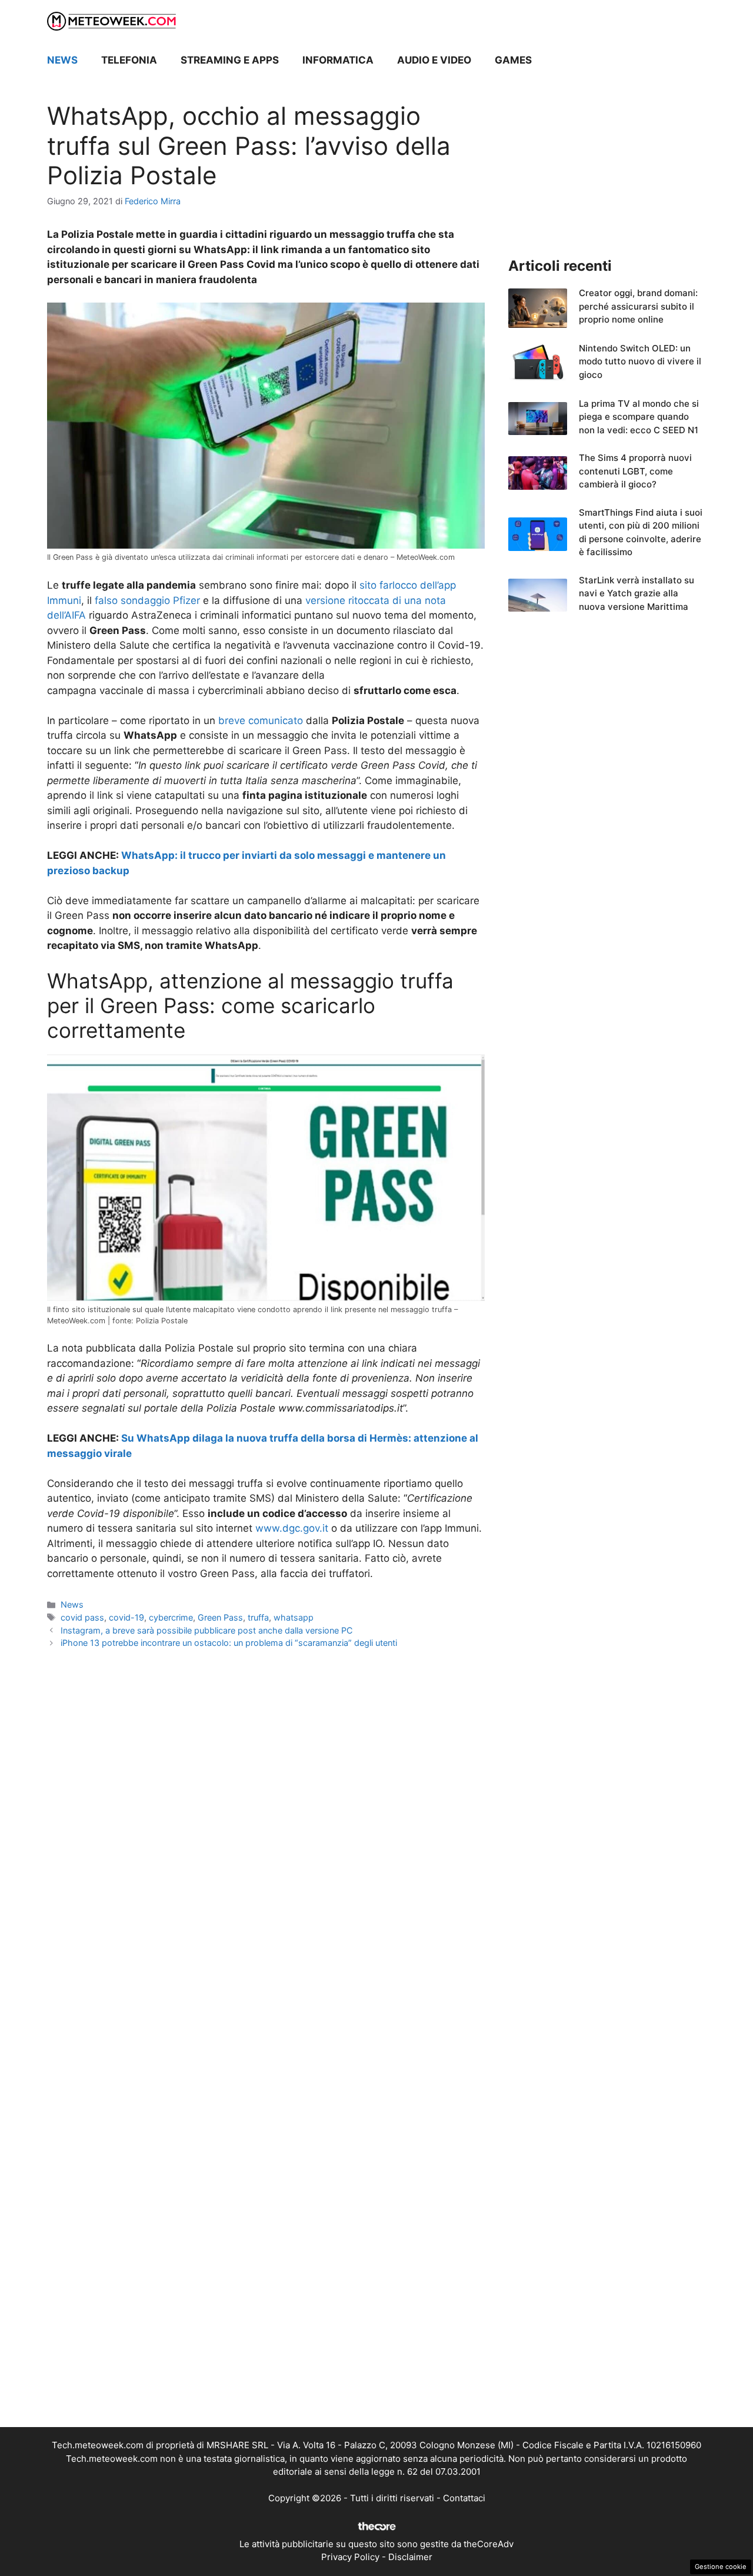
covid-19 (126, 1617)
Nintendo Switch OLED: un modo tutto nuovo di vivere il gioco (640, 361)
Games (513, 60)
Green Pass (220, 1617)
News (62, 60)
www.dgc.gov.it (292, 1528)
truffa (258, 1617)
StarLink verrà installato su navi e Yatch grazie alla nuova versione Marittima (637, 593)
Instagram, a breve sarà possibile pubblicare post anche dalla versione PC (207, 1630)
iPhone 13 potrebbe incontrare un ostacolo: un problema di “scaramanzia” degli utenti (229, 1643)
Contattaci (464, 2498)
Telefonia (129, 60)
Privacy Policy (350, 2557)
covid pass (82, 1617)
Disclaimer (410, 2557)
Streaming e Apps (230, 60)
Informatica (338, 60)
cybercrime (171, 1617)
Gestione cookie (721, 2567)
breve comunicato (261, 721)
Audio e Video (434, 60)
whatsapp (294, 1617)
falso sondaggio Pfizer (147, 600)
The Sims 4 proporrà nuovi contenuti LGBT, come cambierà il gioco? (635, 471)
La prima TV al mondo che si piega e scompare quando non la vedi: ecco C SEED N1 (639, 417)
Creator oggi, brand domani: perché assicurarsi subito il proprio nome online (638, 306)
